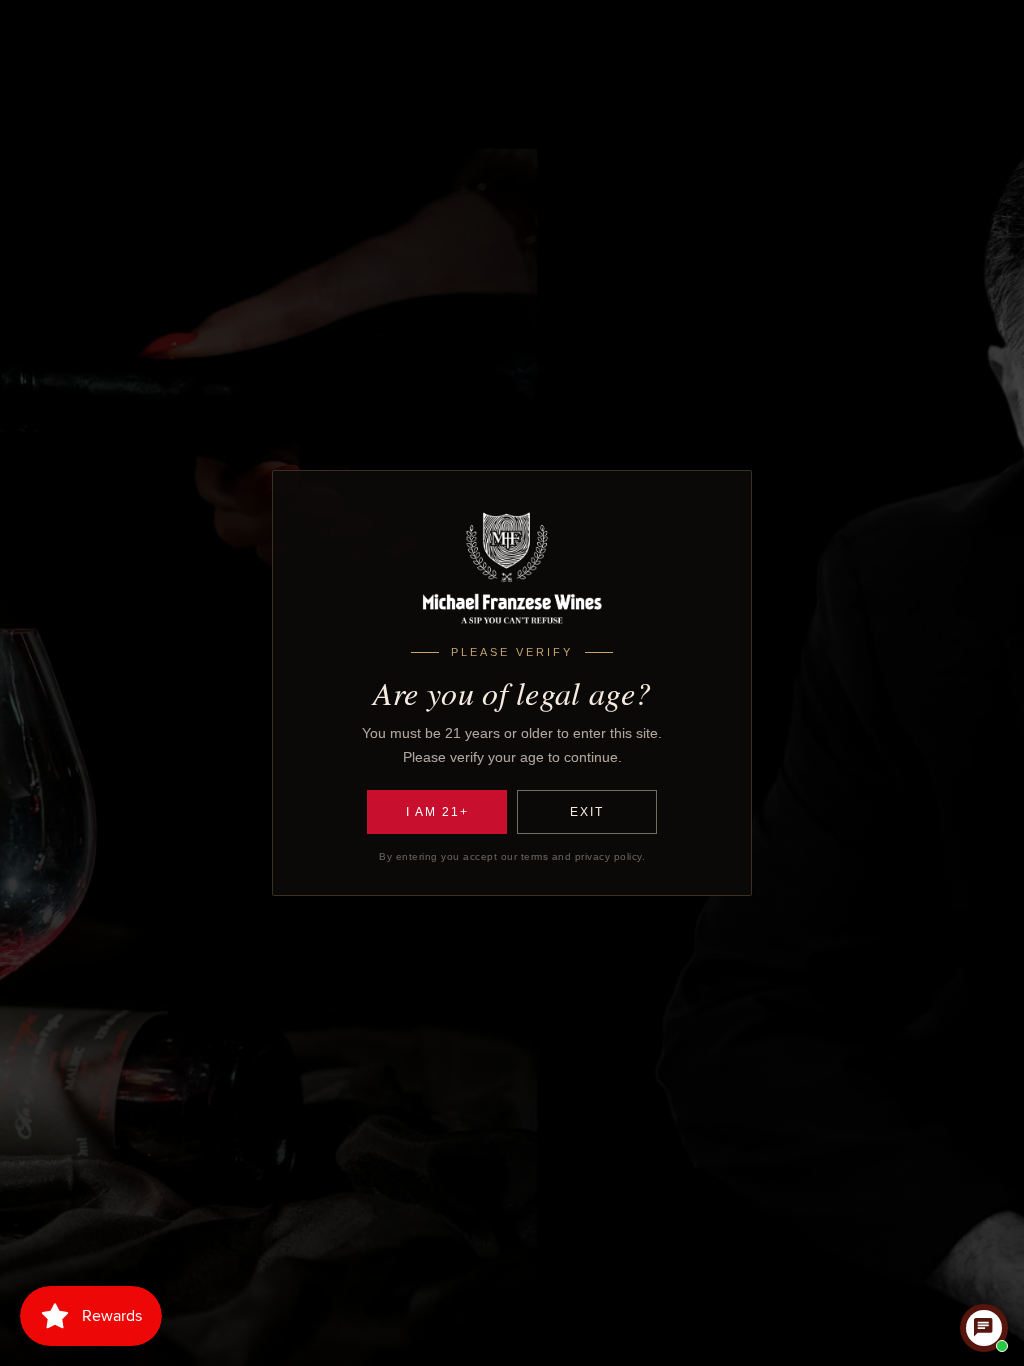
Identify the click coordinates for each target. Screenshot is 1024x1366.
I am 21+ (437, 812)
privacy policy (608, 856)
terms (535, 856)
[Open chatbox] (984, 1328)
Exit (587, 812)
